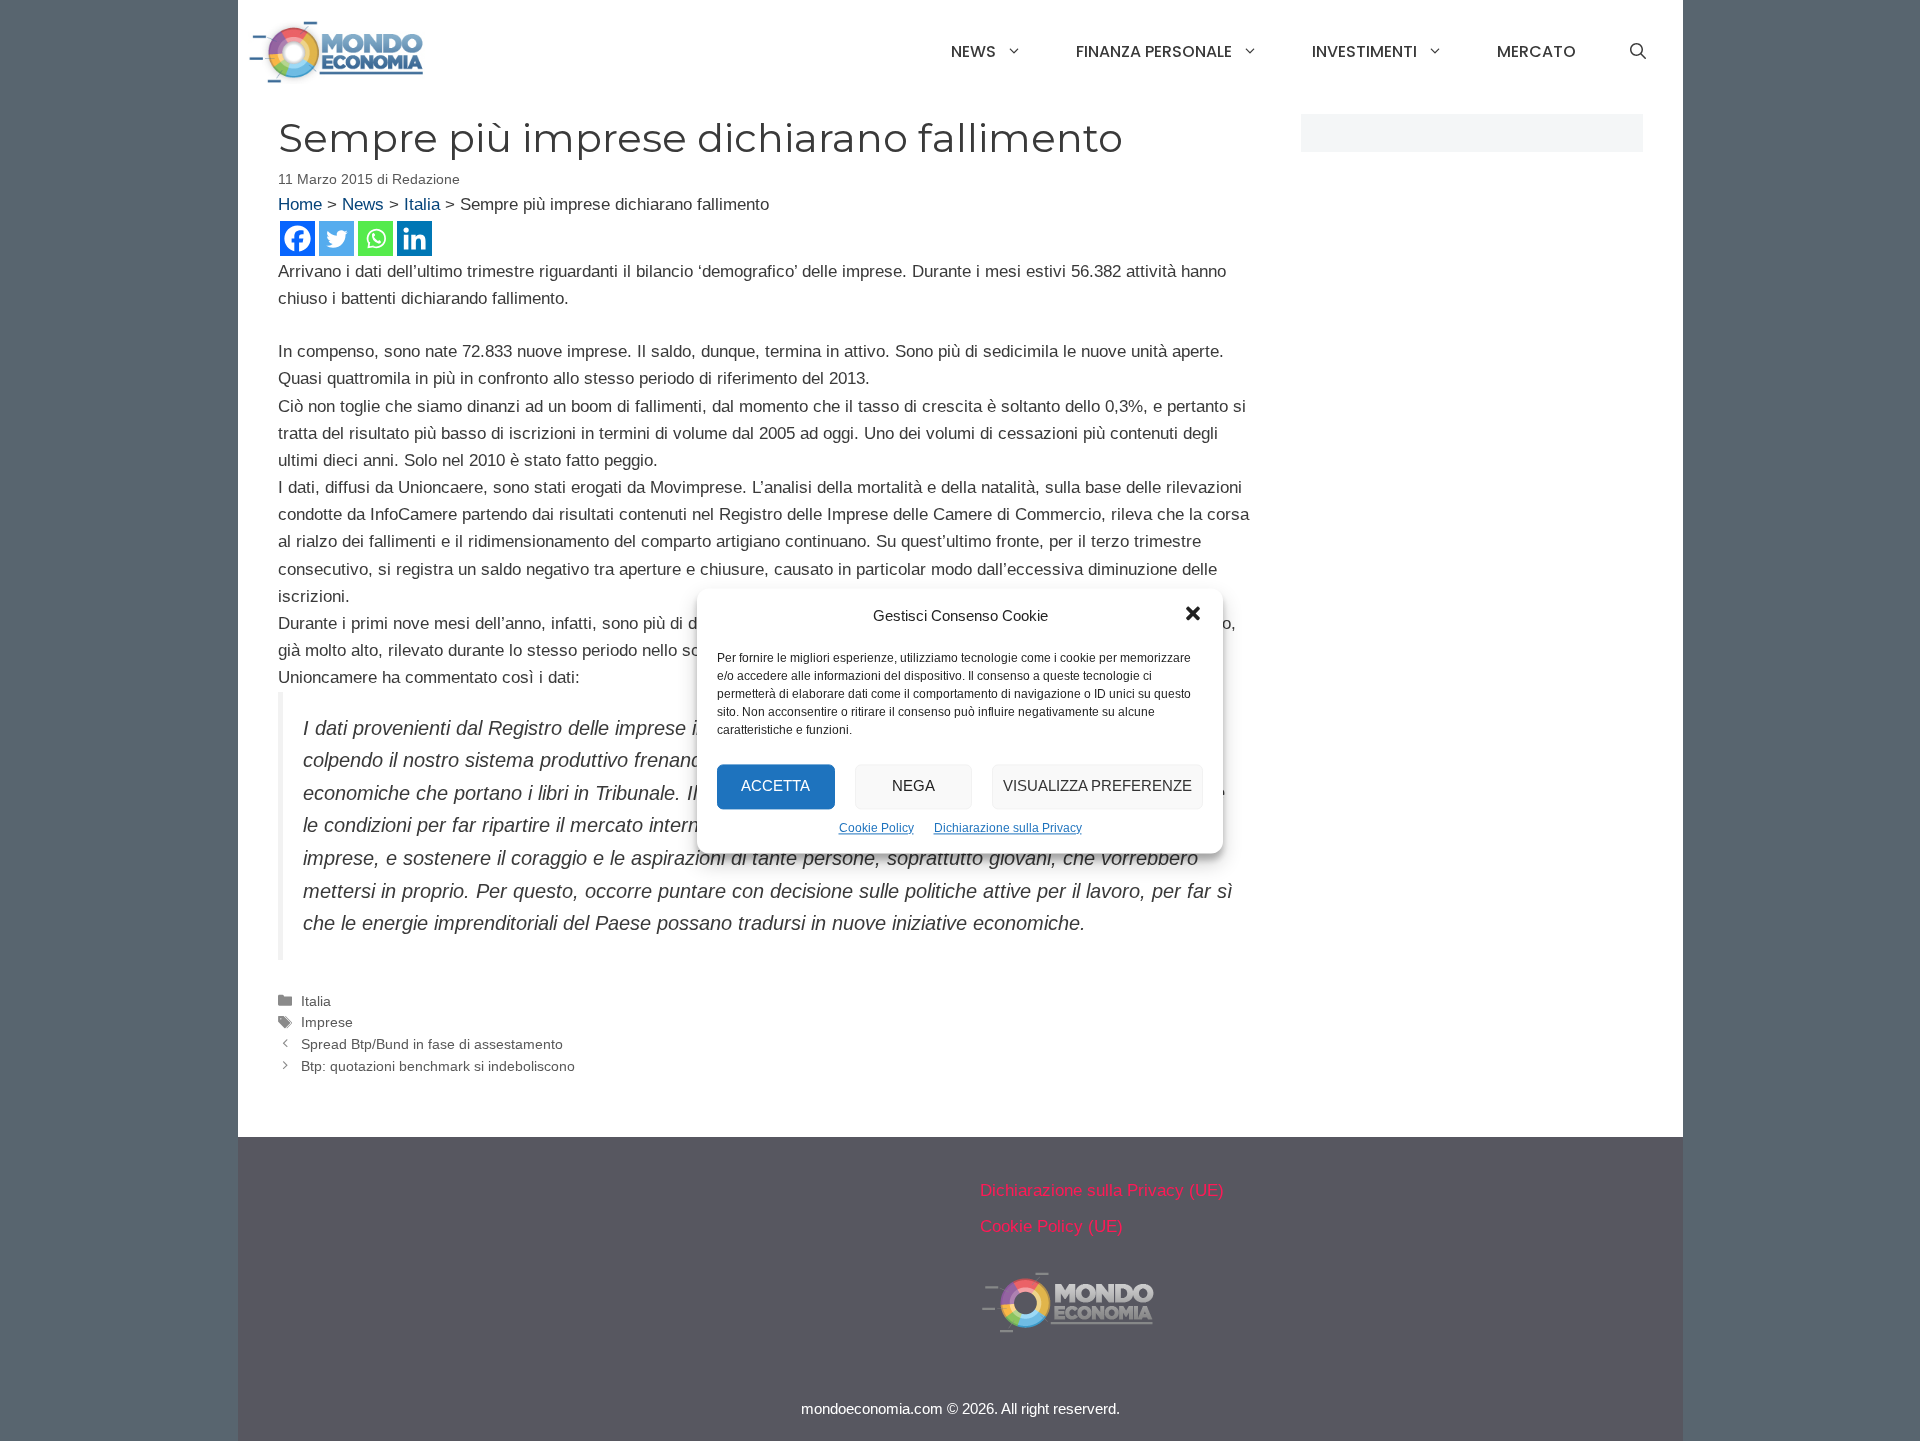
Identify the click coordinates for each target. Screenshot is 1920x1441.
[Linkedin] (414, 238)
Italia (422, 204)
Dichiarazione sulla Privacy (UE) (1102, 1190)
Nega (913, 785)
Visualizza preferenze (1097, 785)
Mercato (1536, 51)
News (973, 51)
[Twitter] (336, 238)
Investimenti (1364, 51)
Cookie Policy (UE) (1051, 1226)
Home (300, 204)
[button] (1193, 616)
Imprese (327, 1022)
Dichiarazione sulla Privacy (1008, 828)
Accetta (775, 785)
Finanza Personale (1154, 51)
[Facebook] (297, 238)
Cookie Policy (876, 828)
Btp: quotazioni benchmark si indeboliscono (438, 1066)
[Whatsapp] (375, 238)
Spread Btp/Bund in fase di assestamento (432, 1044)
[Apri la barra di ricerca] (1638, 52)
